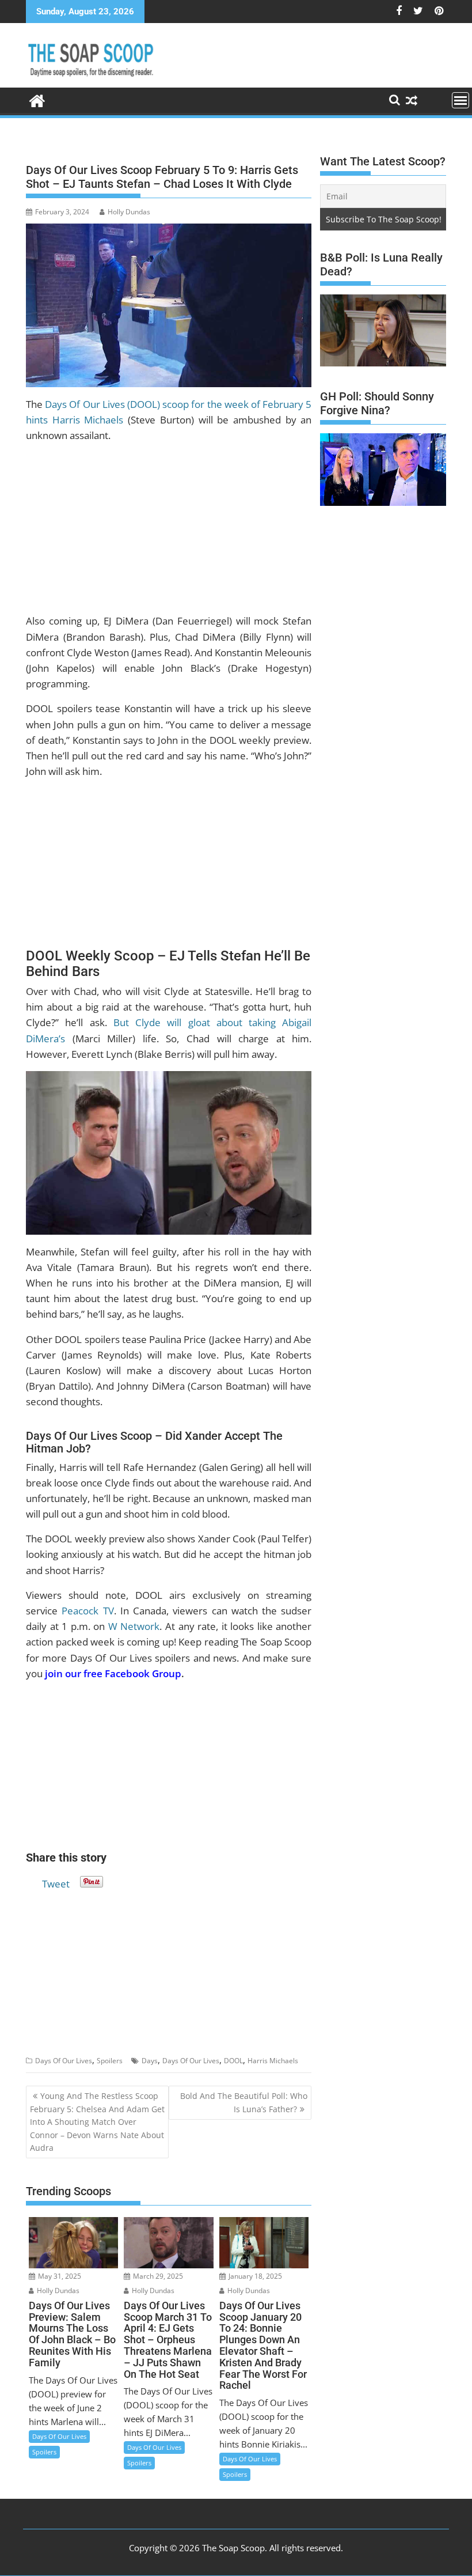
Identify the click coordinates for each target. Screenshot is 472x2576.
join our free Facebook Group (113, 1673)
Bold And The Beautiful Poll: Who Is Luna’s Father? (244, 2102)
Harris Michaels (273, 2061)
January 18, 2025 (254, 2276)
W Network (134, 1626)
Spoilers (110, 2061)
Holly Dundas (129, 212)
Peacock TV (87, 1611)
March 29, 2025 (157, 2276)
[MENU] (460, 100)
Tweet (56, 1882)
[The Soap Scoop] (37, 99)
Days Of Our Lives (64, 2061)
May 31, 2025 (59, 2276)
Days (150, 2061)
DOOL (233, 2061)
